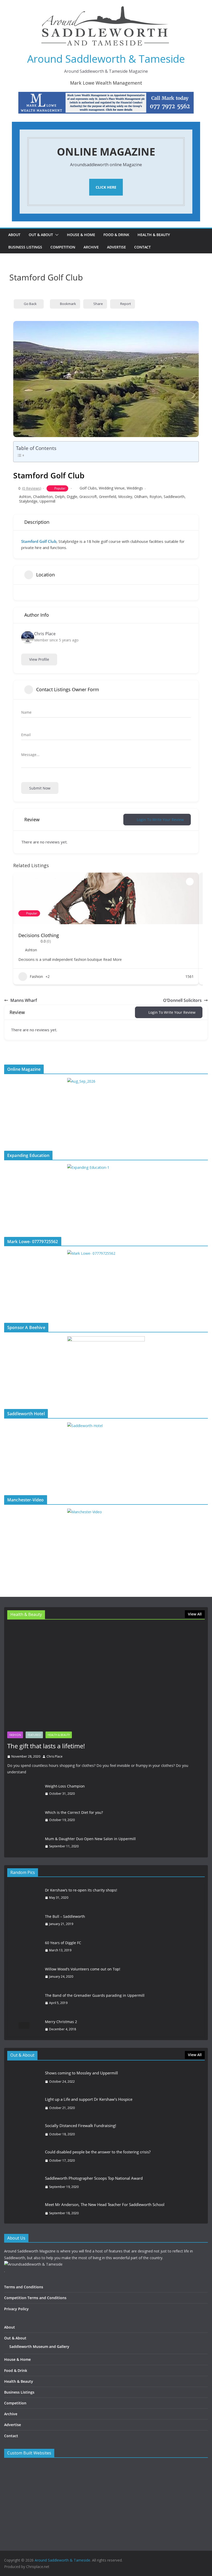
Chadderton (43, 497)
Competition (63, 247)
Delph (60, 497)
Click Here (106, 187)
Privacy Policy (16, 2309)
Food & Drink (116, 235)
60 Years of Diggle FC (63, 1943)
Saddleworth (174, 497)
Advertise (116, 247)
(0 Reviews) (32, 488)
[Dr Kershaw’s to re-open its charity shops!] (24, 1894)
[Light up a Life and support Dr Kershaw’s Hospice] (24, 2104)
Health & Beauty (154, 235)
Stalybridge (28, 501)
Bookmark (68, 304)
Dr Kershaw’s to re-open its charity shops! (81, 1890)
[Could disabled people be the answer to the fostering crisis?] (24, 2156)
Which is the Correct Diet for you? (74, 1812)
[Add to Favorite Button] (190, 882)
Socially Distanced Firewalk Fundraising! (81, 2126)
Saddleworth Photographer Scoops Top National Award (94, 2178)
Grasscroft (88, 497)
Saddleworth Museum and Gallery (39, 2346)
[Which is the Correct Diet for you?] (24, 1816)
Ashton (25, 497)
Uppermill (47, 501)
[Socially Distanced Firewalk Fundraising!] (24, 2130)
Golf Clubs (88, 488)
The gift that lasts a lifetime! (46, 1746)
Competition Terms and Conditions (35, 2298)
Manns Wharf (24, 1000)
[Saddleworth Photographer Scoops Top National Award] (24, 2183)
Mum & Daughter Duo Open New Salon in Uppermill (90, 1839)
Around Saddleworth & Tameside (106, 59)
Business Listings (25, 247)
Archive (91, 247)
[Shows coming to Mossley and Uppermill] (24, 2077)
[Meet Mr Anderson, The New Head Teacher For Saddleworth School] (24, 2209)
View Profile (39, 659)
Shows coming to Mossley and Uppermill (81, 2073)
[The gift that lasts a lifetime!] (106, 1677)
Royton (156, 497)
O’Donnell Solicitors (182, 1000)
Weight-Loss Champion (65, 1786)
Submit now (40, 788)
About (14, 235)
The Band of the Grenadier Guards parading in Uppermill (95, 1995)
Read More (112, 959)
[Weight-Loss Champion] (24, 1790)
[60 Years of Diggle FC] (24, 1946)
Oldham (141, 497)
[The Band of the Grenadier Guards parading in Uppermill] (24, 1999)
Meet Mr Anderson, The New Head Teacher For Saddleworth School (105, 2204)
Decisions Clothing (39, 935)
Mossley (125, 497)
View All (195, 1614)
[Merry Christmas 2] (24, 2025)
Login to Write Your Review (160, 820)
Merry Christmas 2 (61, 2022)
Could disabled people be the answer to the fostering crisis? (98, 2152)
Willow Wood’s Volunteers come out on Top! (83, 1969)
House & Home (81, 235)
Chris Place (55, 1756)
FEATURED (34, 1735)
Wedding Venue (112, 488)
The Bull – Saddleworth (65, 1916)
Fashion (36, 976)
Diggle (72, 497)
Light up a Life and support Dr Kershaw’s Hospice (89, 2099)
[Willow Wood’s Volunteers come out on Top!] (24, 1973)
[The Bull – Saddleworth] (24, 1920)
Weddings (135, 488)
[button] (56, 235)
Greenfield (108, 497)
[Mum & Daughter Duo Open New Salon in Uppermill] (24, 1843)
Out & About (41, 235)
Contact (142, 247)
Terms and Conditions (24, 2287)
